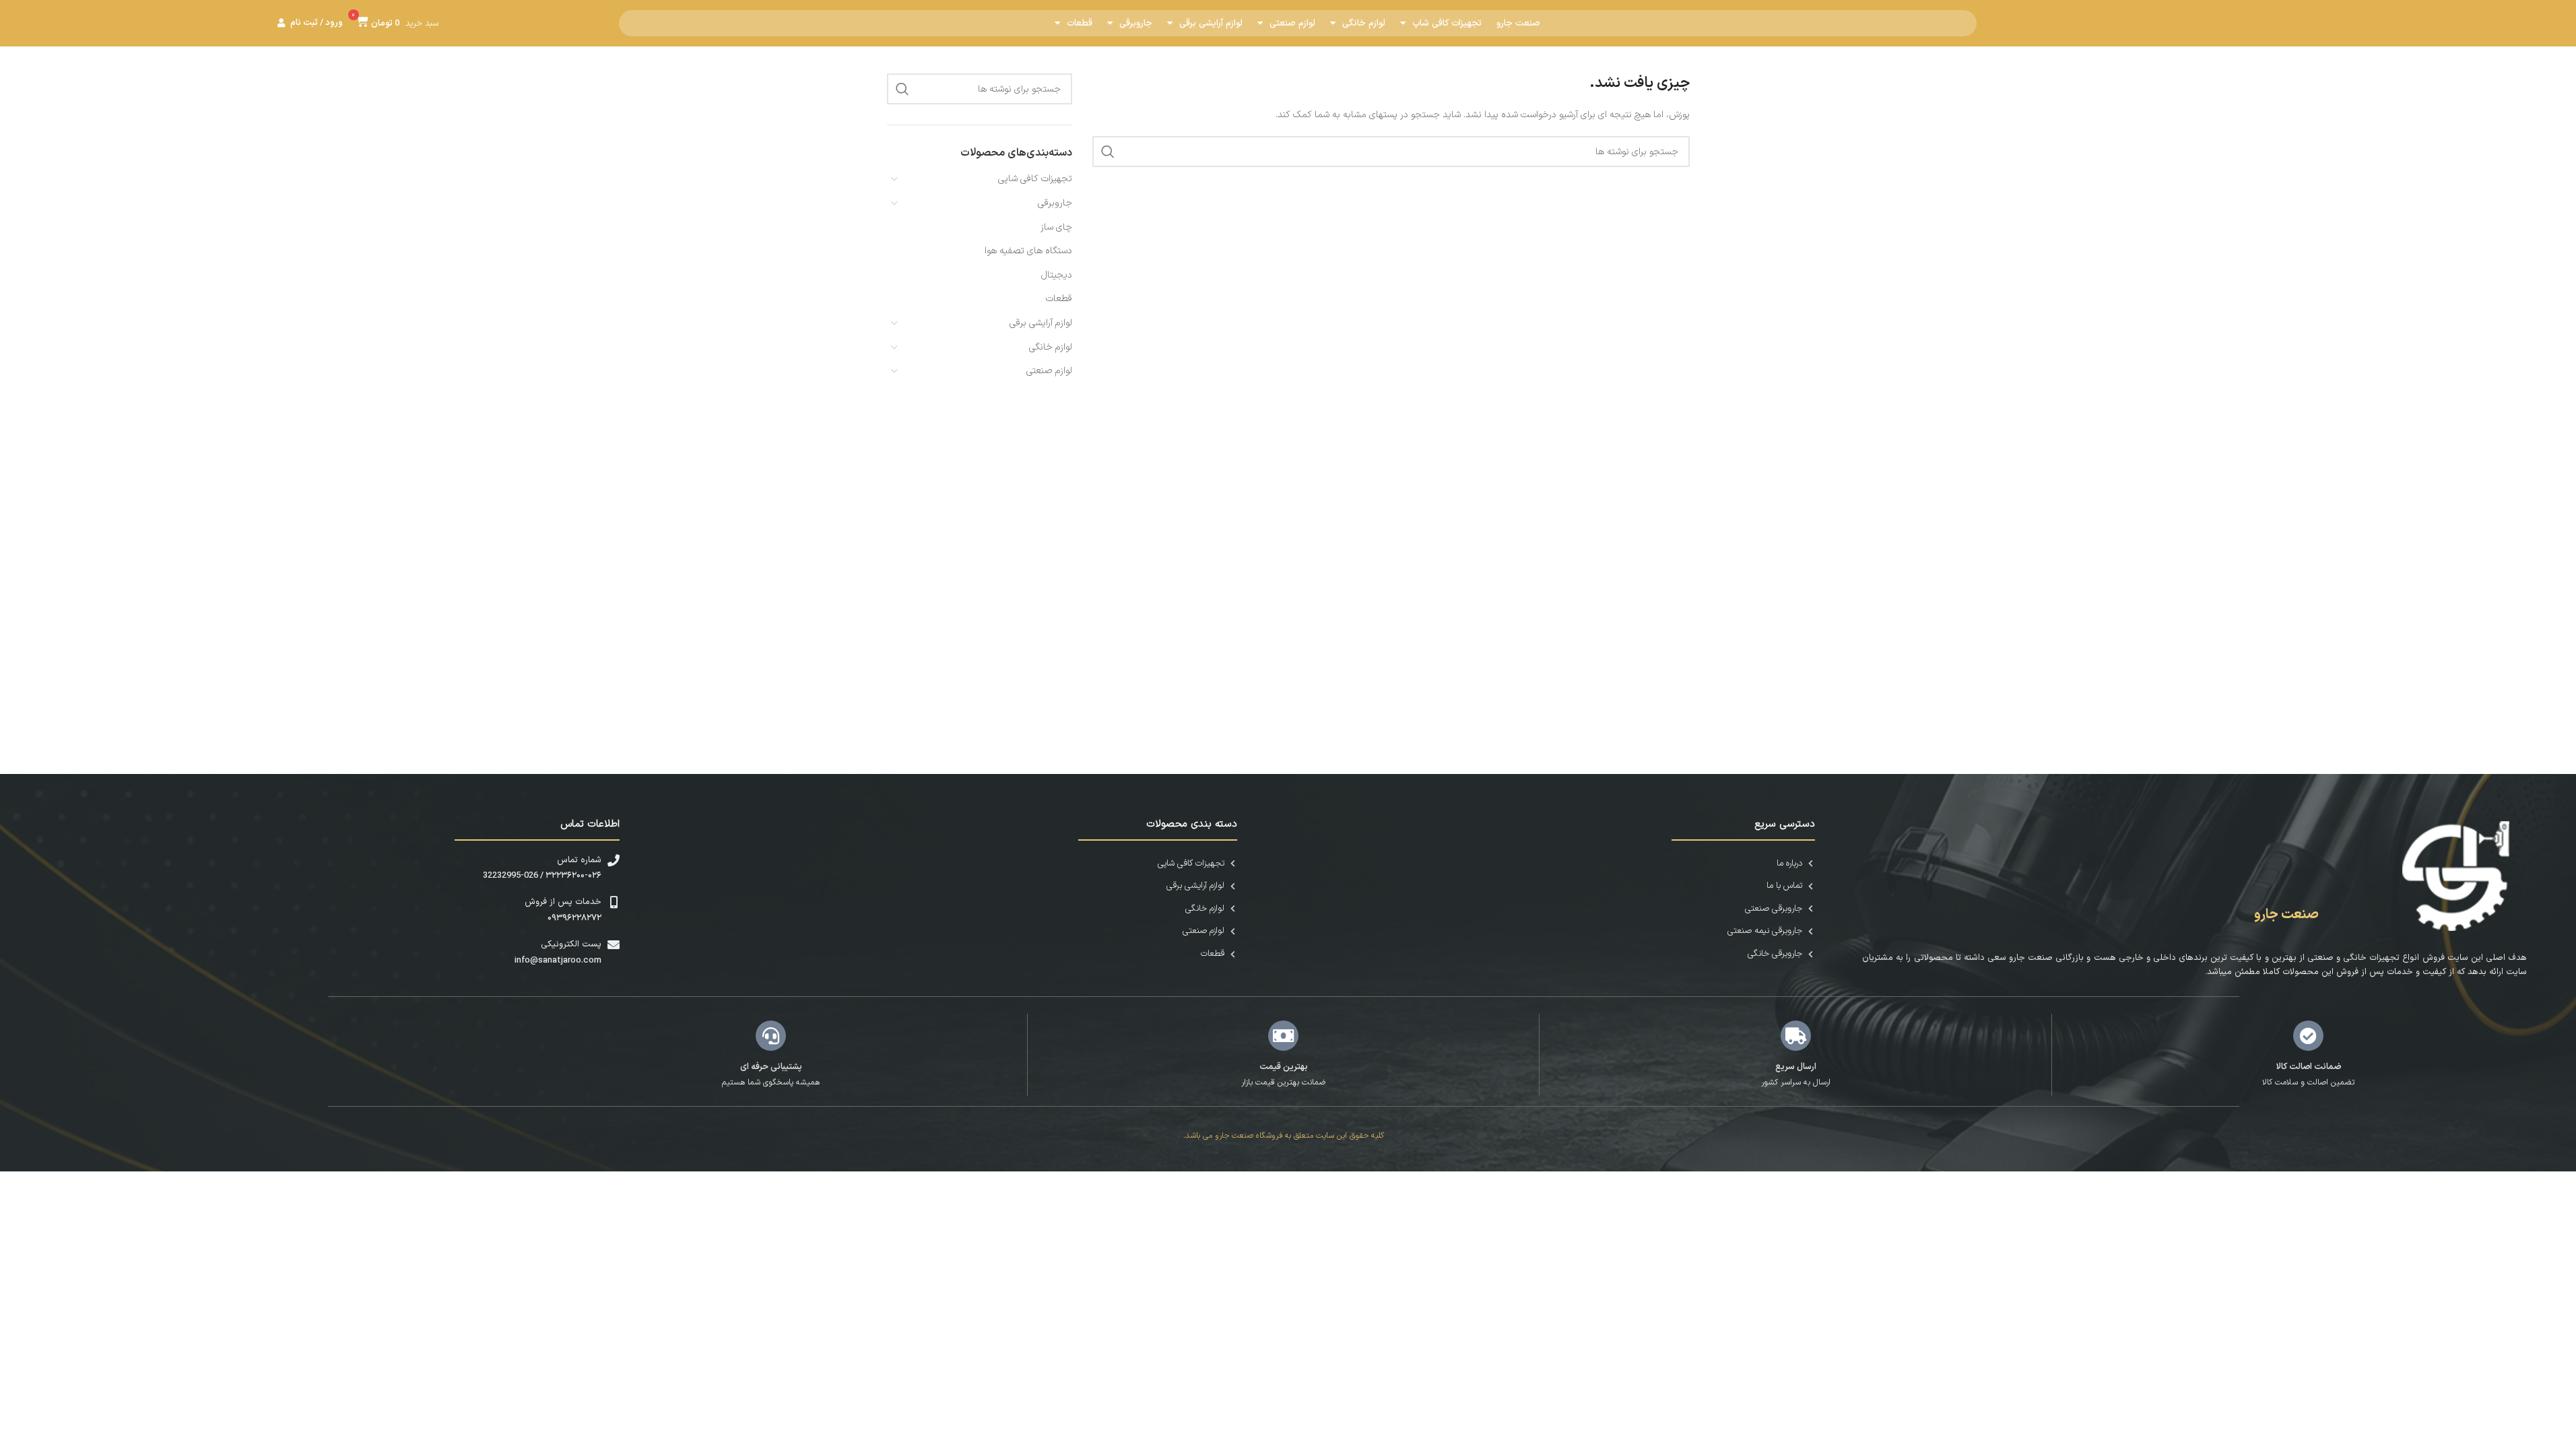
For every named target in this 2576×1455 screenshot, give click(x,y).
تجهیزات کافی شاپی (1035, 179)
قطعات (1080, 24)
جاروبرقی (1136, 24)
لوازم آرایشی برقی (1211, 24)
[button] (395, 23)
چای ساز (1056, 227)
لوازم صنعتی (1292, 24)
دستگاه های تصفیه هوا (1028, 251)
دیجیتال (1057, 275)
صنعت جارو (1518, 24)
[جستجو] (1108, 152)
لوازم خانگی (1364, 24)
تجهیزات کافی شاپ (1447, 24)
